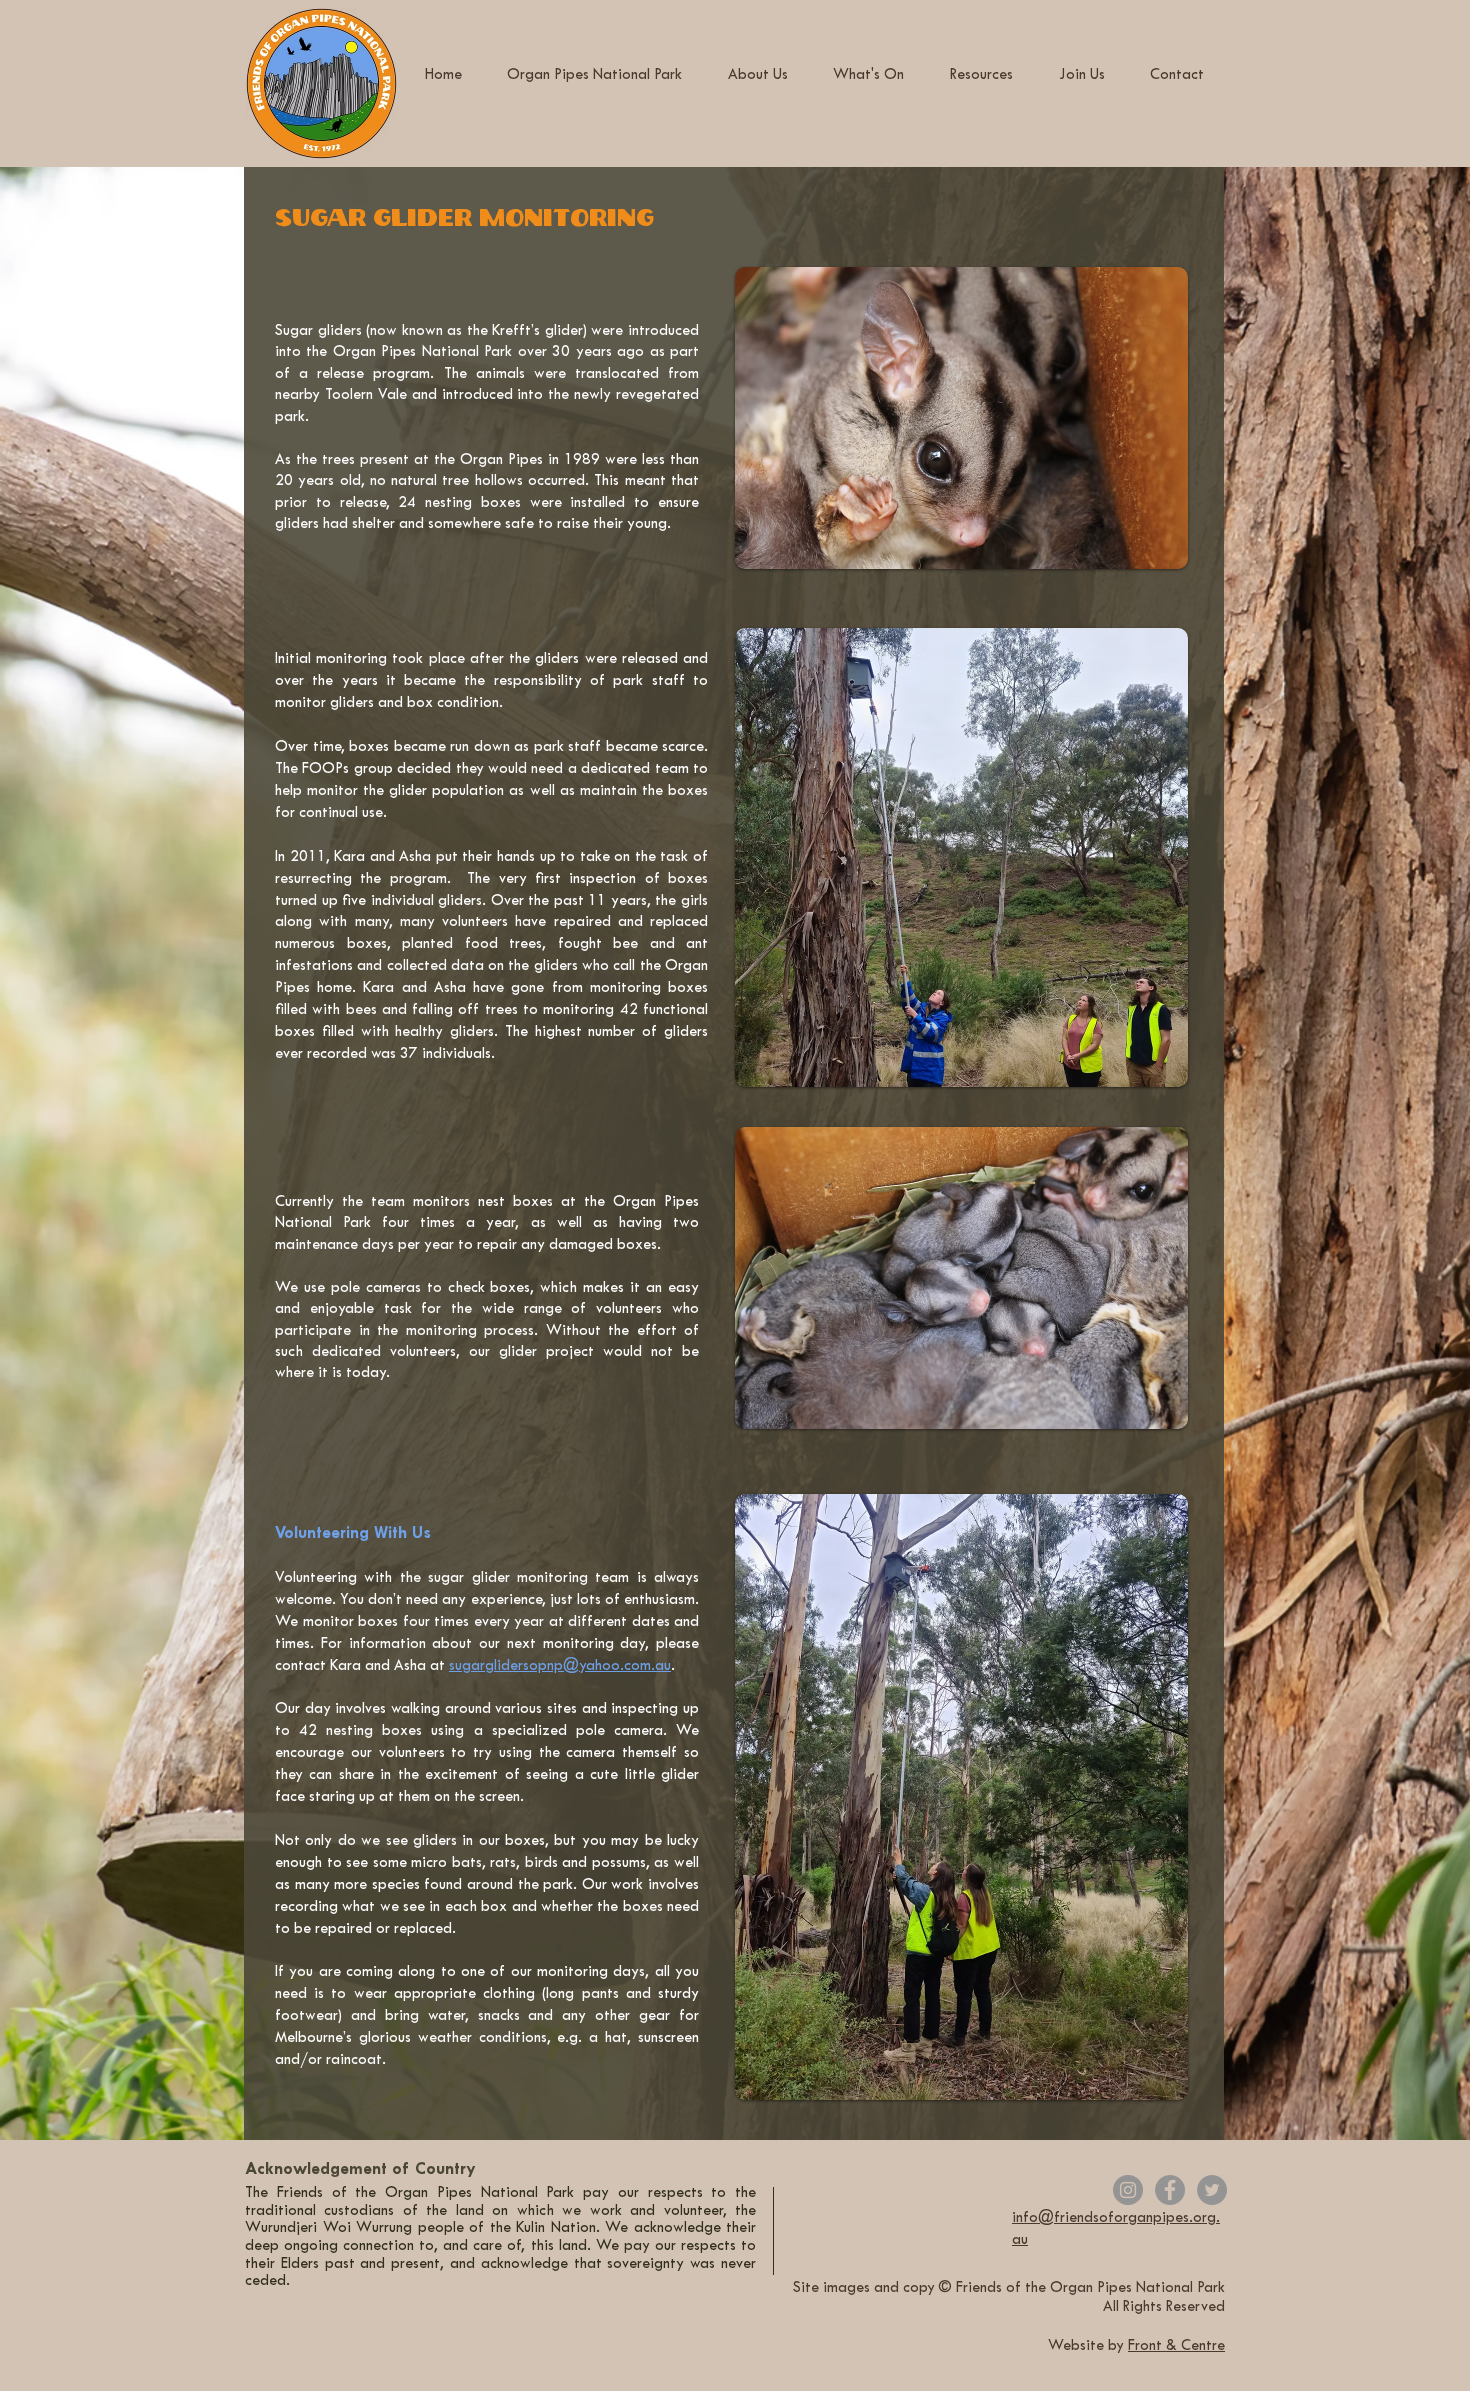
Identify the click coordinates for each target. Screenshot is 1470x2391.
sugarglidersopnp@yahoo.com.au (560, 1666)
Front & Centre (1176, 2346)
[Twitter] (1212, 2190)
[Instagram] (1128, 2190)
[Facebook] (1170, 2190)
